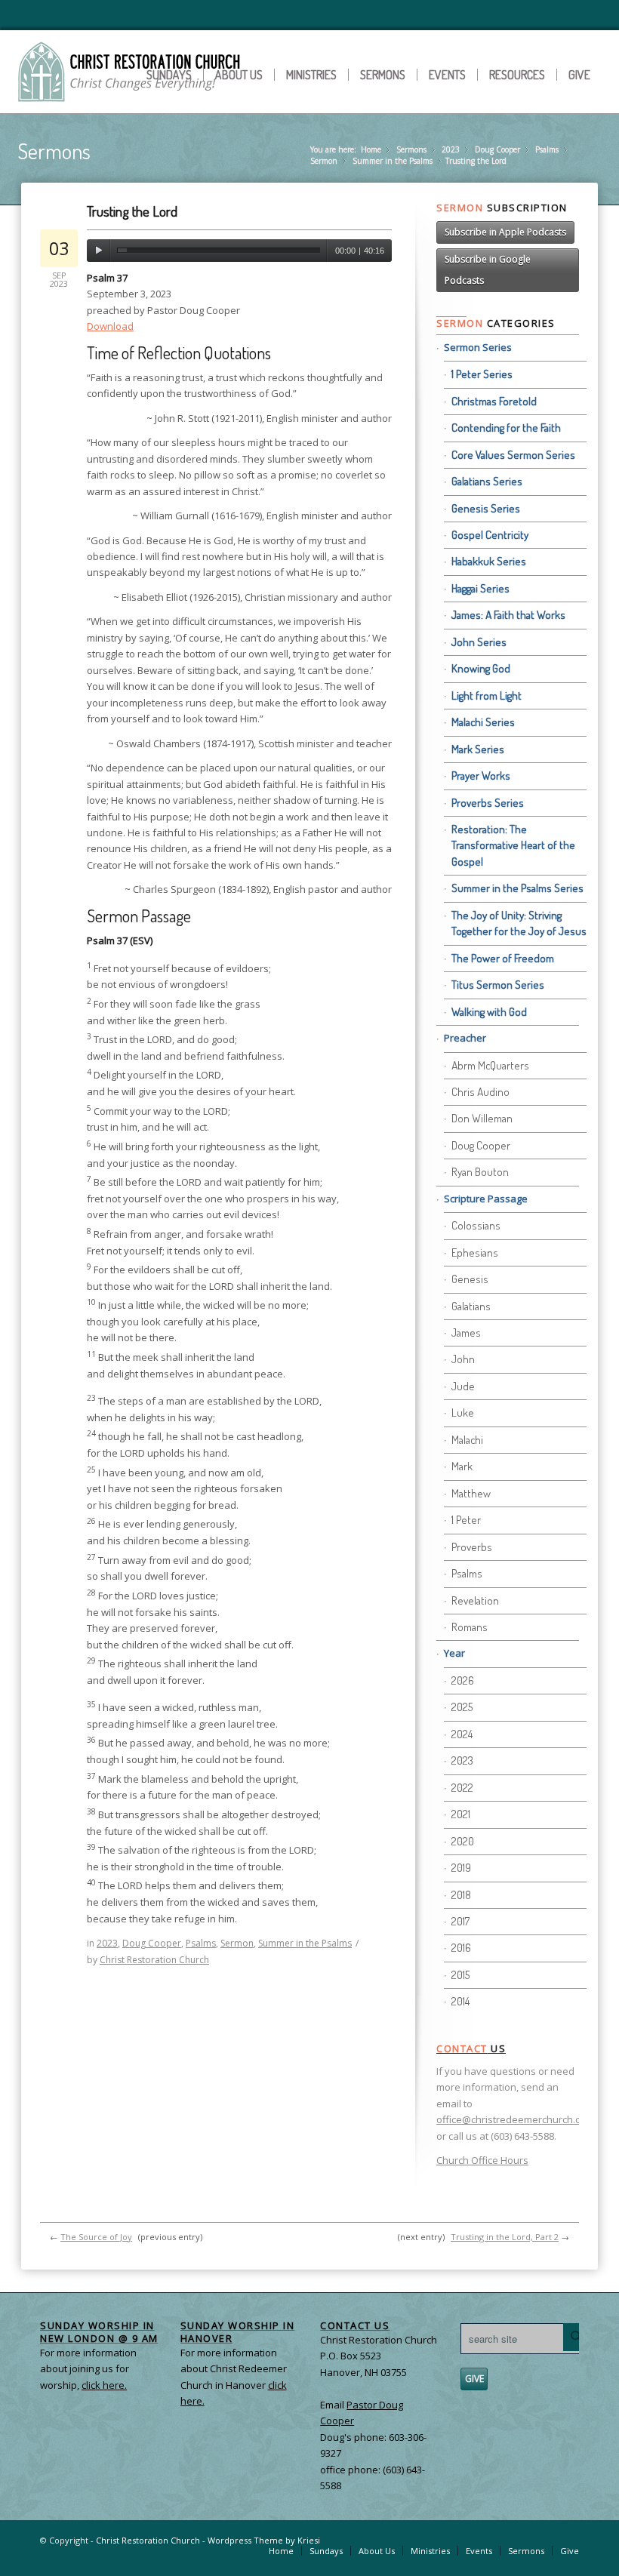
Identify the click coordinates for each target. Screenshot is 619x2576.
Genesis (470, 1279)
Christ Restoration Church (154, 1960)
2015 (460, 1975)
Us (471, 2048)
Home (371, 149)
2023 (451, 149)
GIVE (474, 2379)
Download (110, 326)
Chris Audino (480, 1092)
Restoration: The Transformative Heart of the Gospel (513, 845)
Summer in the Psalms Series (517, 888)
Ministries (311, 75)
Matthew (471, 1493)
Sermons (383, 75)
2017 (460, 1921)
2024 (462, 1734)
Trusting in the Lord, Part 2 (505, 2237)
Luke (463, 1413)
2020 (463, 1841)
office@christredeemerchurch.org (513, 2119)
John (463, 1359)
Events (447, 75)
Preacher (465, 1038)
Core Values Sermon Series (513, 455)
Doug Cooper (497, 149)
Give (579, 75)
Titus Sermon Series (498, 985)
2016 (461, 1948)
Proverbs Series (488, 803)
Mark (462, 1466)
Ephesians (475, 1253)
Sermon (324, 161)
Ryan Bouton (480, 1172)
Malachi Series (483, 722)
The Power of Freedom (503, 958)
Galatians (471, 1306)
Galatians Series (487, 481)
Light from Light (487, 696)
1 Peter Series (482, 374)
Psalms (547, 149)
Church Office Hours (482, 2160)
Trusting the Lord (132, 211)
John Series (479, 642)
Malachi (467, 1440)
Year (454, 1653)
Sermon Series (478, 347)
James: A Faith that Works (508, 615)
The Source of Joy (96, 2237)
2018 (461, 1895)
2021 (461, 1814)
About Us (239, 75)
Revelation (475, 1600)
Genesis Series (486, 508)
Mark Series (478, 749)
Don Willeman (482, 1118)
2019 (461, 1868)
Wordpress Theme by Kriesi (264, 2540)
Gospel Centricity (490, 535)
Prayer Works (481, 776)
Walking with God (489, 1012)
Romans (470, 1627)
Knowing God (481, 668)
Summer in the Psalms (393, 161)
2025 (462, 1707)
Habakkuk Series (489, 561)
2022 (462, 1788)
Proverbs (472, 1547)
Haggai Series (480, 588)
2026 (463, 1680)
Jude (463, 1386)
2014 (460, 2001)
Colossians (476, 1225)
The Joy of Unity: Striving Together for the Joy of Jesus (519, 923)
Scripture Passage (486, 1199)
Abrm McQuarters (490, 1065)
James (466, 1333)
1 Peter (466, 1520)
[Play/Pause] (99, 251)
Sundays (169, 75)
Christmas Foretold (494, 401)
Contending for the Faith (506, 428)
